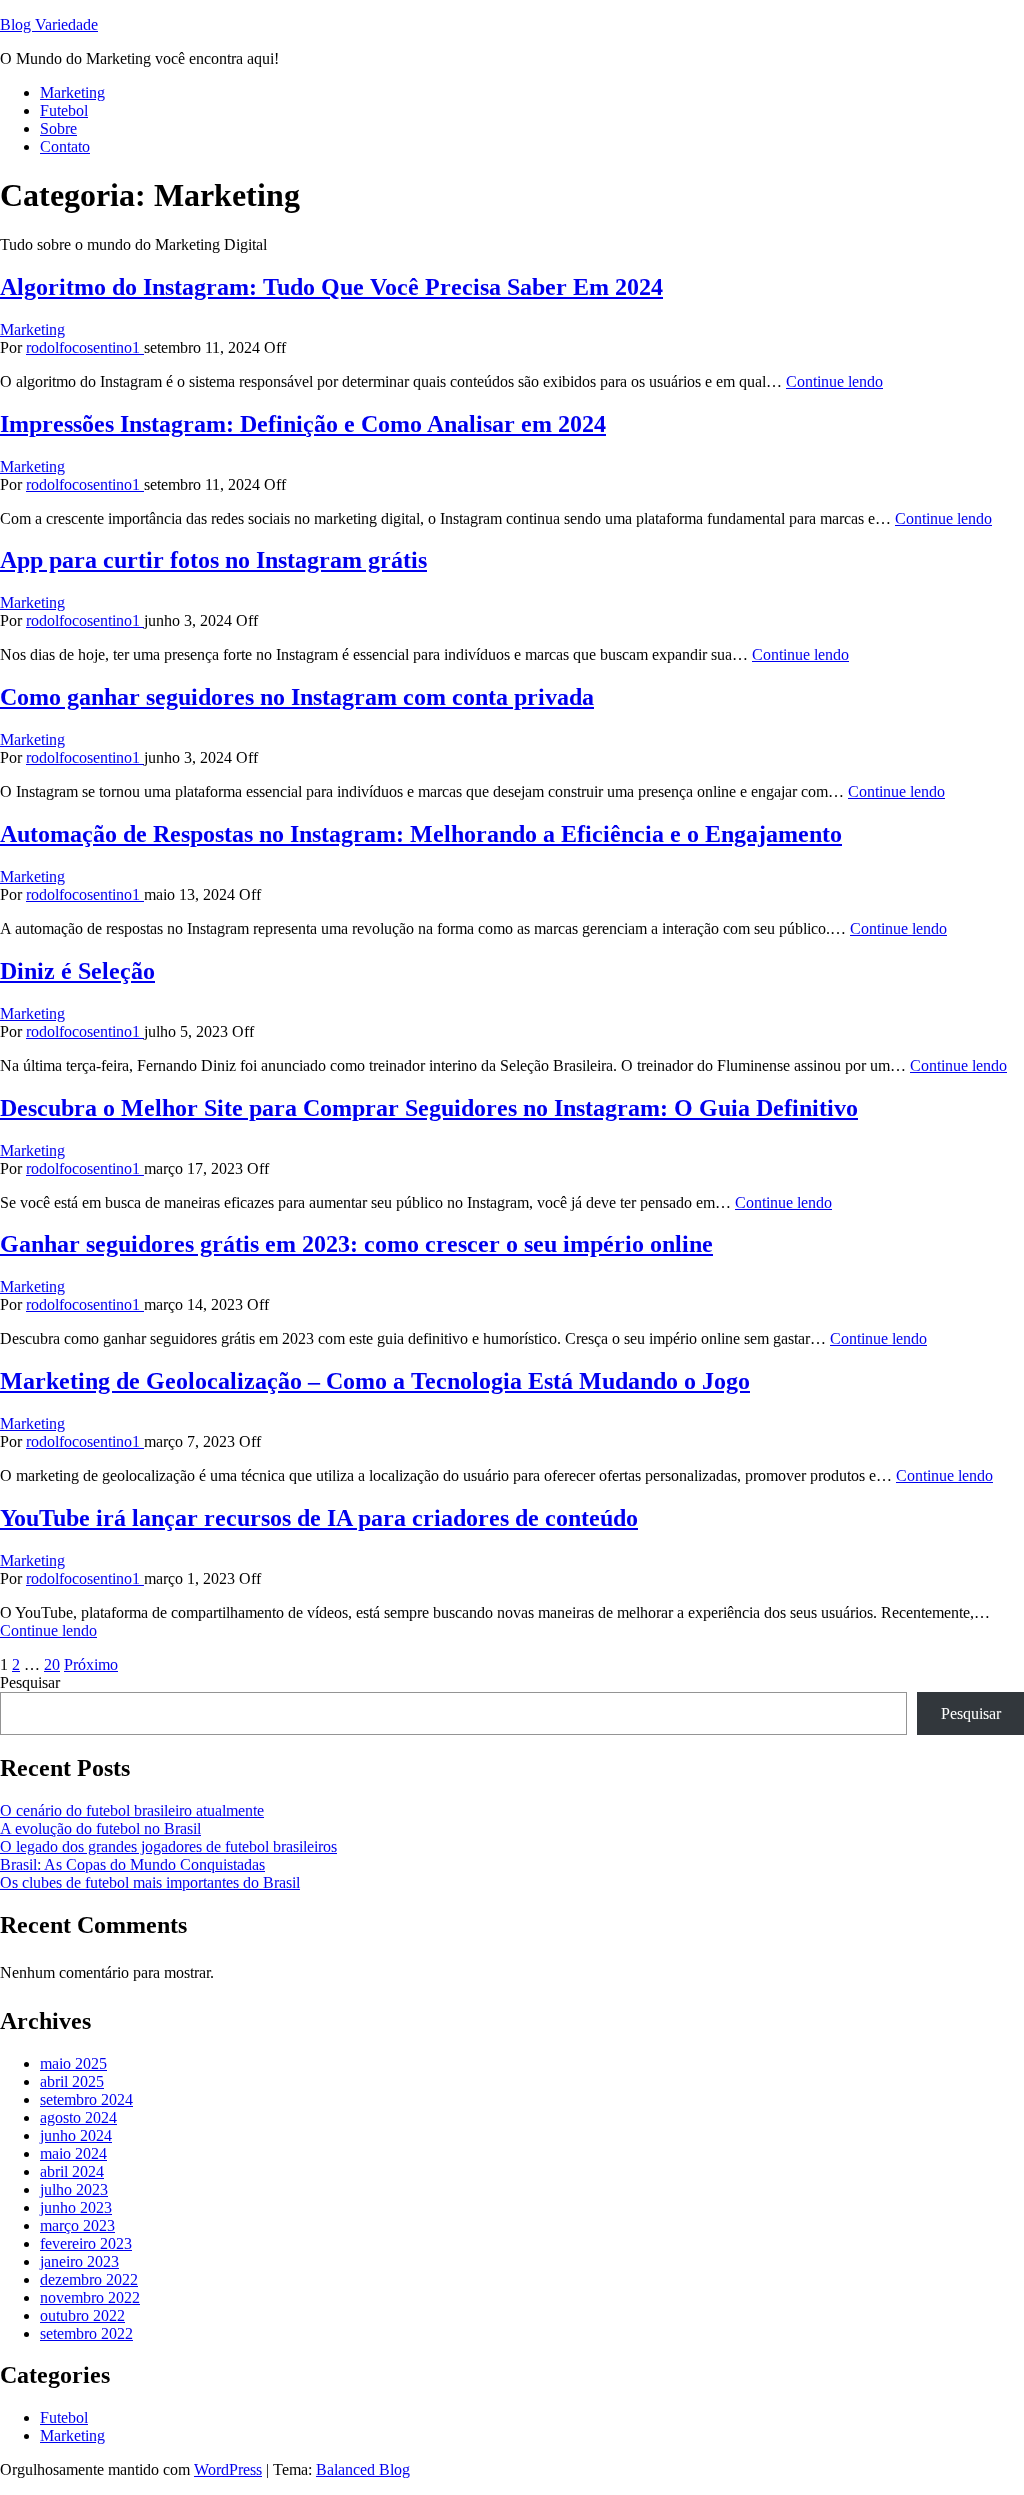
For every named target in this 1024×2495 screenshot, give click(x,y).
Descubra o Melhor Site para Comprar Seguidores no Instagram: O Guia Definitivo (429, 1108)
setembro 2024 (86, 2099)
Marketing (72, 92)
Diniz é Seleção (77, 971)
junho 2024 (76, 2135)
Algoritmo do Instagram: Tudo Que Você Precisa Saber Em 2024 (331, 287)
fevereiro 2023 (86, 2243)
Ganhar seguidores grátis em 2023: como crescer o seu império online (356, 1244)
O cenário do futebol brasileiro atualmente (132, 1810)
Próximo (91, 1664)
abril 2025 (72, 2081)
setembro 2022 (86, 2333)
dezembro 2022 (89, 2279)
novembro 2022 (90, 2297)
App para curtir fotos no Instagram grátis (213, 560)
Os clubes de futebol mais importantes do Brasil (150, 1882)
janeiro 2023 (79, 2261)
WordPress (228, 2469)
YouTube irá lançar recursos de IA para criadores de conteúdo (319, 1518)
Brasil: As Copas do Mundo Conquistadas (132, 1864)
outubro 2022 (82, 2315)
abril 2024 (72, 2171)
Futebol (64, 110)
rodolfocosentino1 (85, 347)
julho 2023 (74, 2189)
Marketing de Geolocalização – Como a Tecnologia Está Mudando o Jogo (375, 1381)
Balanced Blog (363, 2469)
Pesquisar (30, 1682)
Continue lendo (834, 381)
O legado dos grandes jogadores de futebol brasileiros (168, 1846)
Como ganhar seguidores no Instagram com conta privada (297, 697)
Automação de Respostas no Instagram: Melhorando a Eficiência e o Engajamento (421, 834)
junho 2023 (76, 2207)
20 (52, 1664)
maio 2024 (73, 2153)
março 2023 (77, 2225)
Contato (65, 146)
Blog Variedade (49, 24)
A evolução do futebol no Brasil (100, 1828)
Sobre (58, 128)
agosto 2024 (78, 2117)
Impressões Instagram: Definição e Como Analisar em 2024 (303, 424)
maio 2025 (73, 2063)
